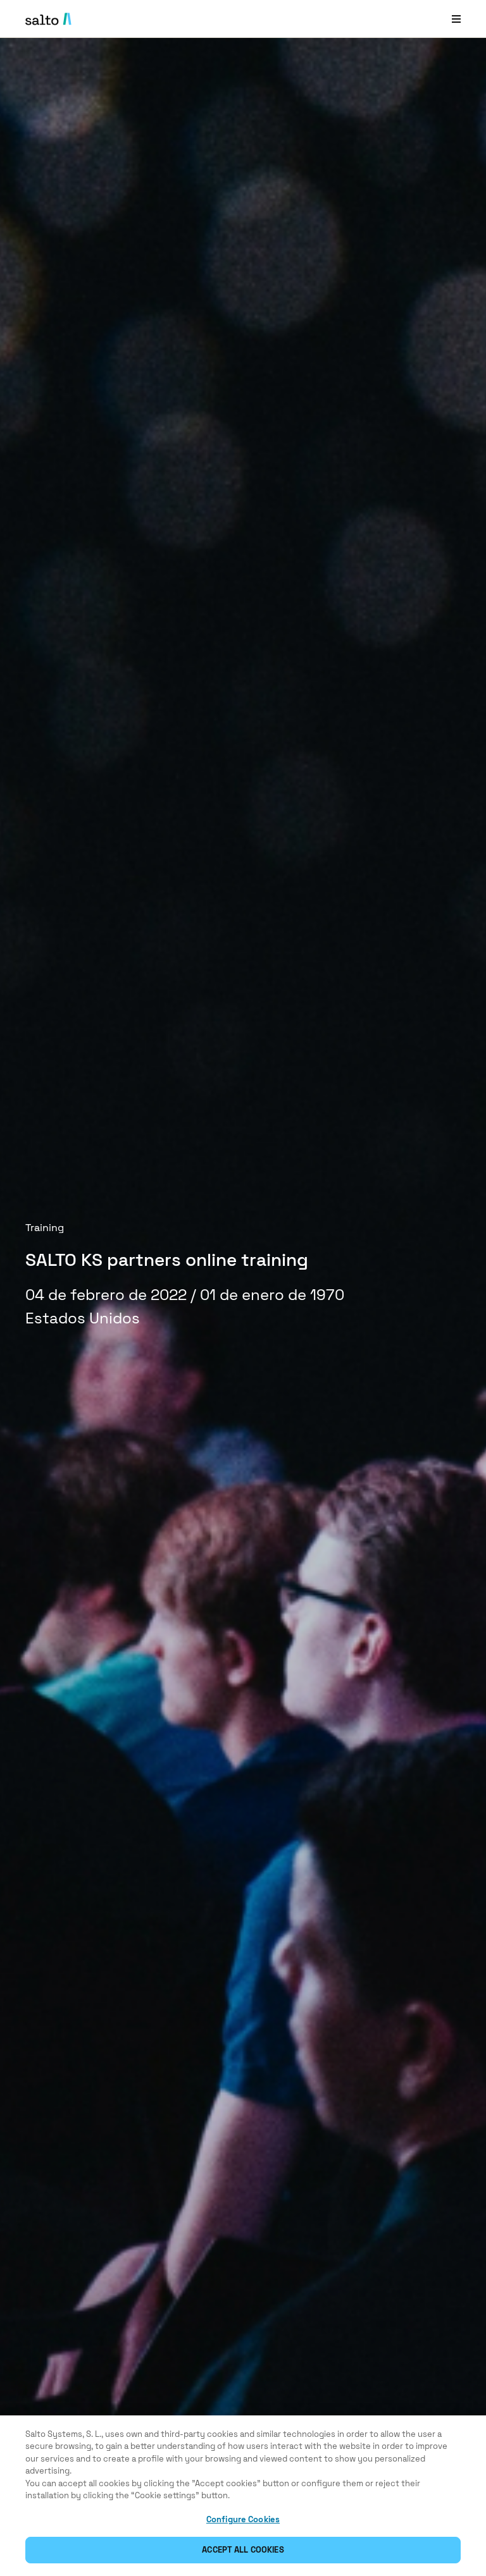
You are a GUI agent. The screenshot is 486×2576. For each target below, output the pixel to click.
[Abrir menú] (456, 19)
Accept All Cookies (243, 2550)
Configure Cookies (243, 2519)
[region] (243, 2496)
